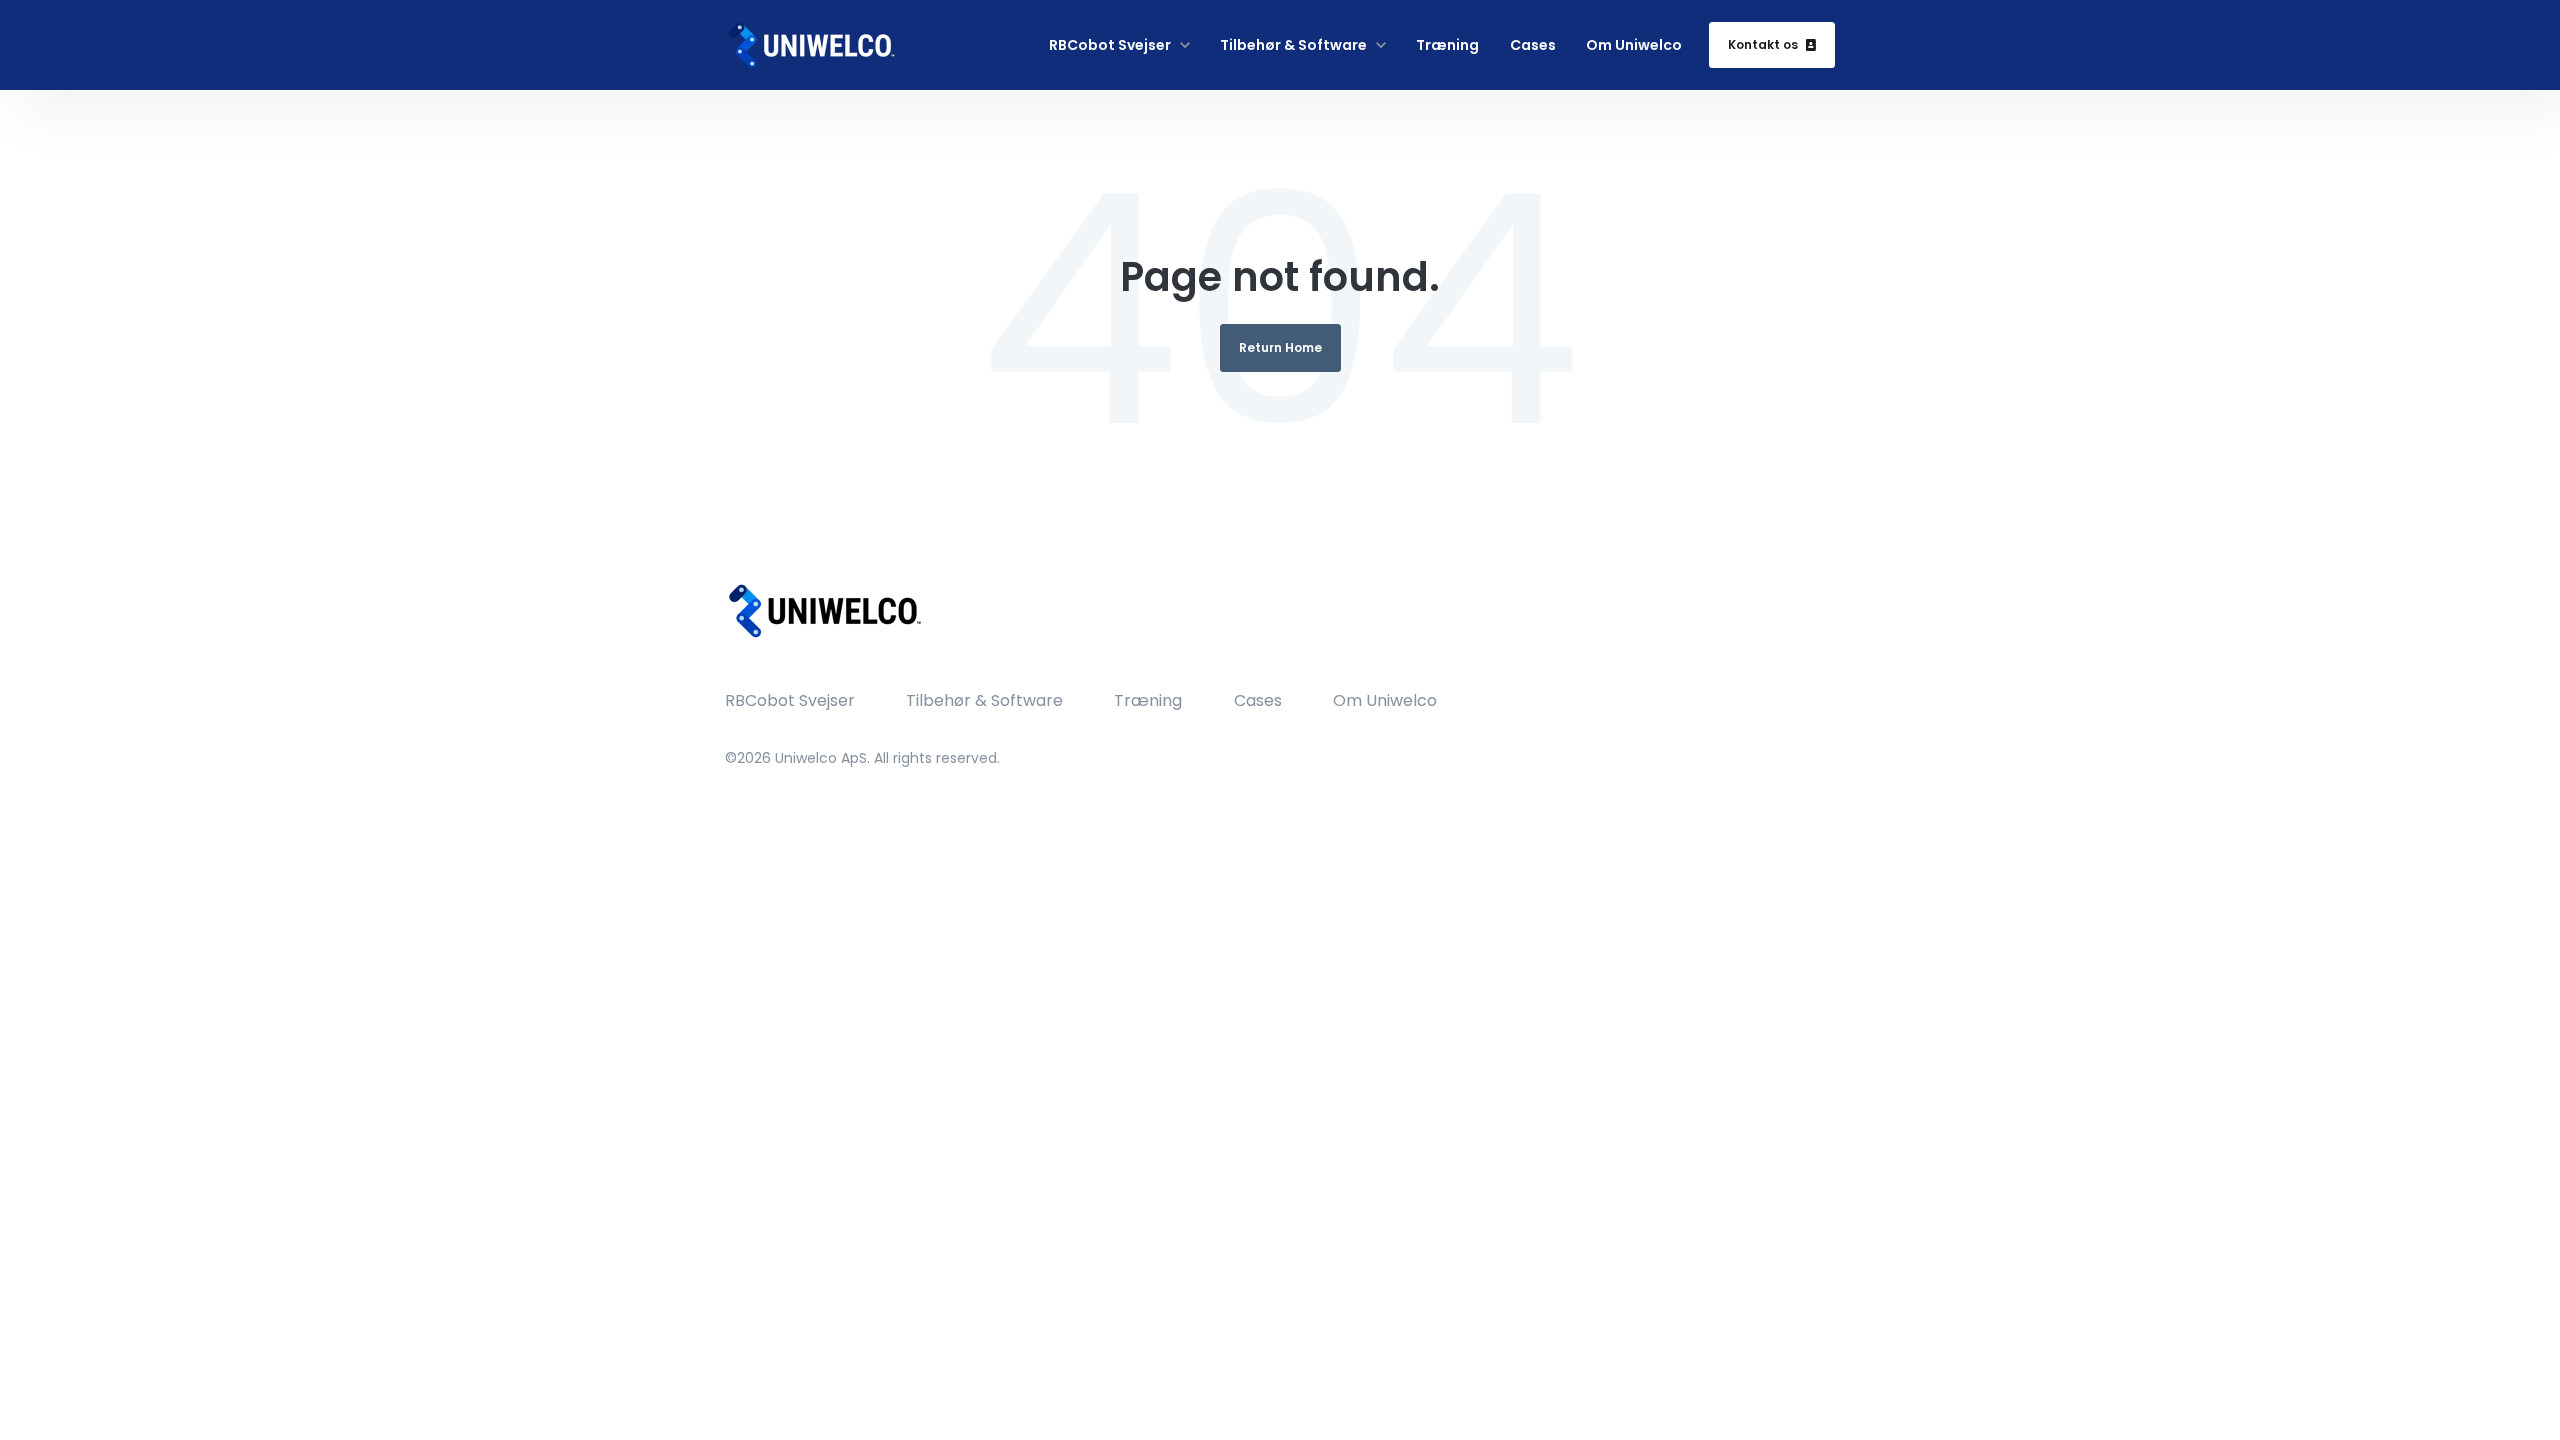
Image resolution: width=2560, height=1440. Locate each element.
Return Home (1280, 347)
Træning (1447, 45)
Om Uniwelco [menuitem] (1385, 700)
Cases (1533, 45)
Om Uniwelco (1634, 45)
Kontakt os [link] (1763, 44)
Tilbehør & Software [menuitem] (984, 700)
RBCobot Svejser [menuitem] (790, 700)
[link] (810, 44)
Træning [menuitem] (1148, 700)
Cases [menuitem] (1258, 700)
